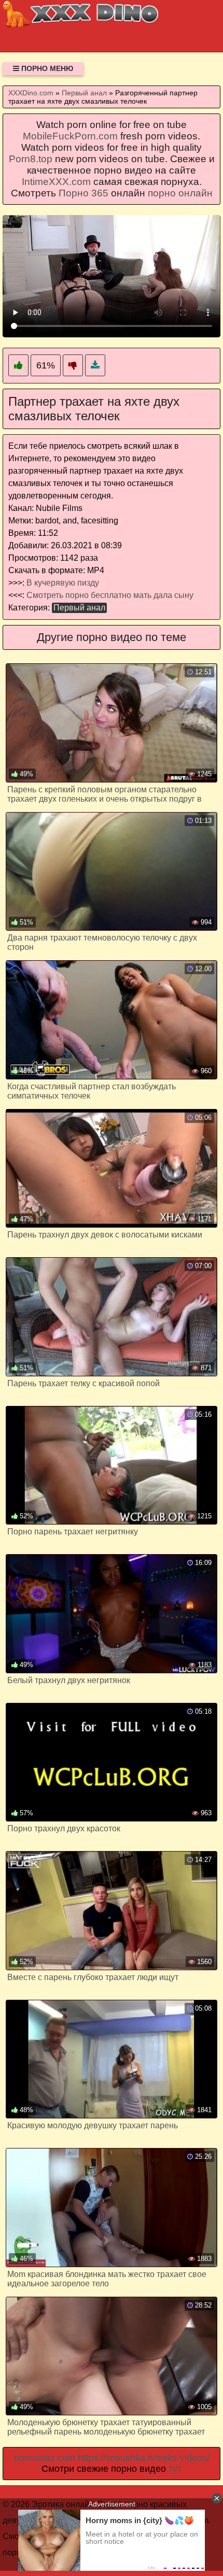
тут (175, 2469)
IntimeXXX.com (56, 182)
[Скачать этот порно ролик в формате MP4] (95, 366)
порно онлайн (180, 193)
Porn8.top (31, 159)
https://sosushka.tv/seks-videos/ (144, 2458)
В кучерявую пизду (63, 583)
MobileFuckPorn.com (70, 136)
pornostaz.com (45, 2458)
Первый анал (79, 608)
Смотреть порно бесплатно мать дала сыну (110, 595)
